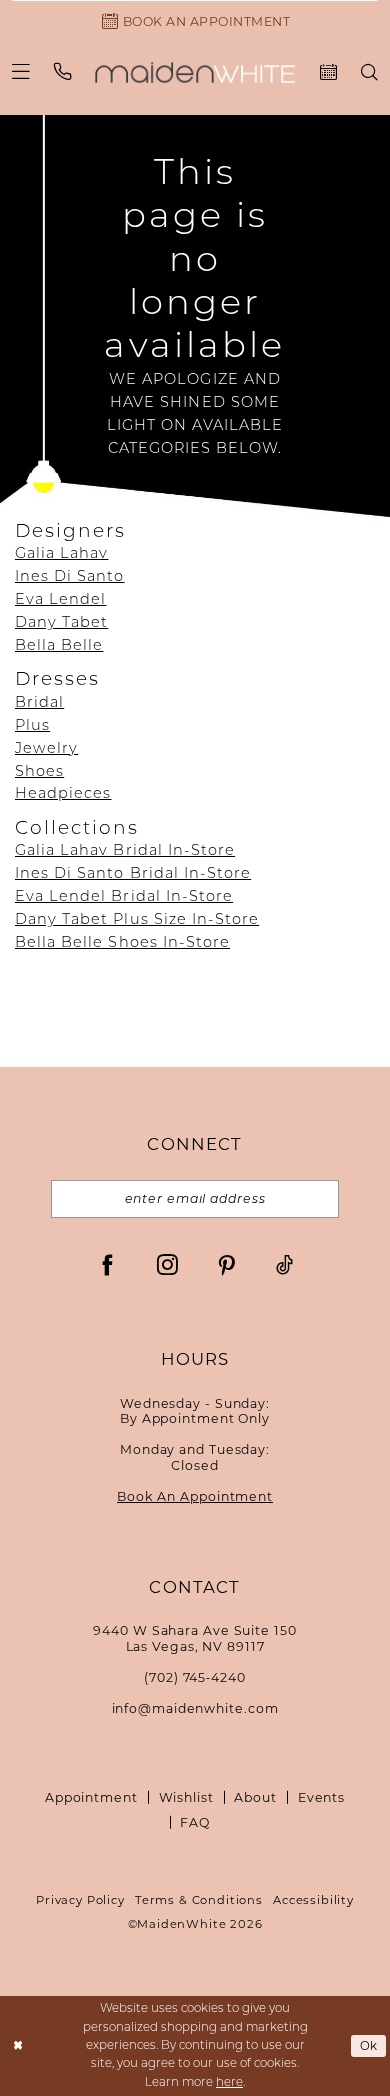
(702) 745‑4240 (195, 1677)
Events (321, 1797)
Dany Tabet (61, 623)
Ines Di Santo (70, 577)
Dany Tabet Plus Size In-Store (137, 920)
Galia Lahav (61, 554)
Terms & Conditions (199, 1900)
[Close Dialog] (17, 2045)
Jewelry (46, 749)
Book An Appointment (195, 1496)
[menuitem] (22, 72)
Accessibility (313, 1900)
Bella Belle (59, 646)
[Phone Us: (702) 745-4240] (63, 72)
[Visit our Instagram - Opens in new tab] (167, 1265)
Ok (369, 2046)
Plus (32, 726)
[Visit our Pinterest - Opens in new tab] (226, 1265)
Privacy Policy (80, 1900)
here (229, 2083)
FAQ (195, 1822)
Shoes (39, 772)
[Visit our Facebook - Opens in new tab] (107, 1265)
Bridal (39, 703)
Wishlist (186, 1797)
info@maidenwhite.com (195, 1708)
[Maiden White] (195, 72)
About (255, 1797)
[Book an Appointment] (328, 72)
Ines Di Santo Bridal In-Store (133, 874)
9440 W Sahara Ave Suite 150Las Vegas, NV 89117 (194, 1638)
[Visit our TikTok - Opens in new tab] (284, 1265)
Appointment (91, 1797)
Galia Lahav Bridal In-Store (125, 851)
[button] (22, 72)
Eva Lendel (60, 600)
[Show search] (369, 72)
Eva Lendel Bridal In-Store (124, 897)
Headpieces (63, 794)
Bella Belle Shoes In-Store (122, 943)
